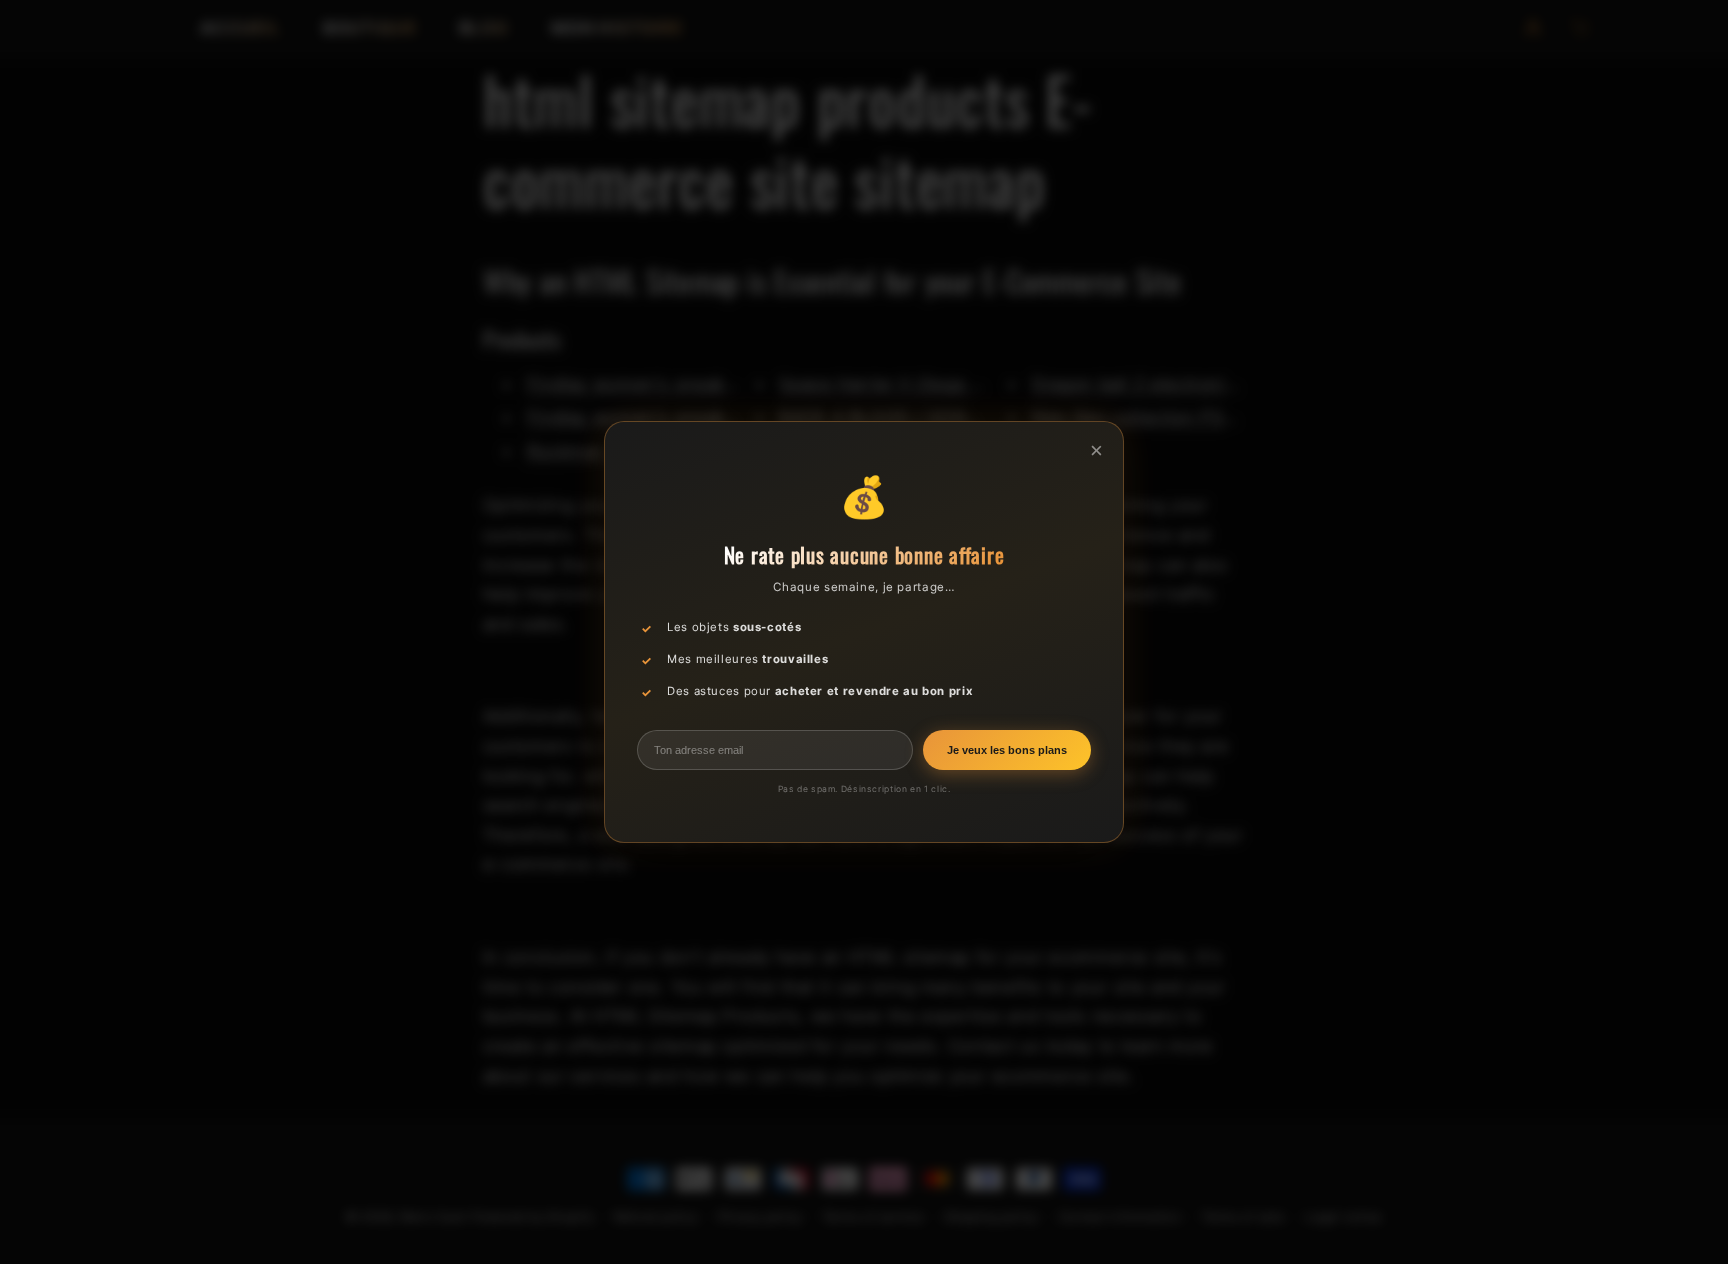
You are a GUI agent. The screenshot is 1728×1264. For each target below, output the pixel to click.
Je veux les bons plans (1007, 750)
